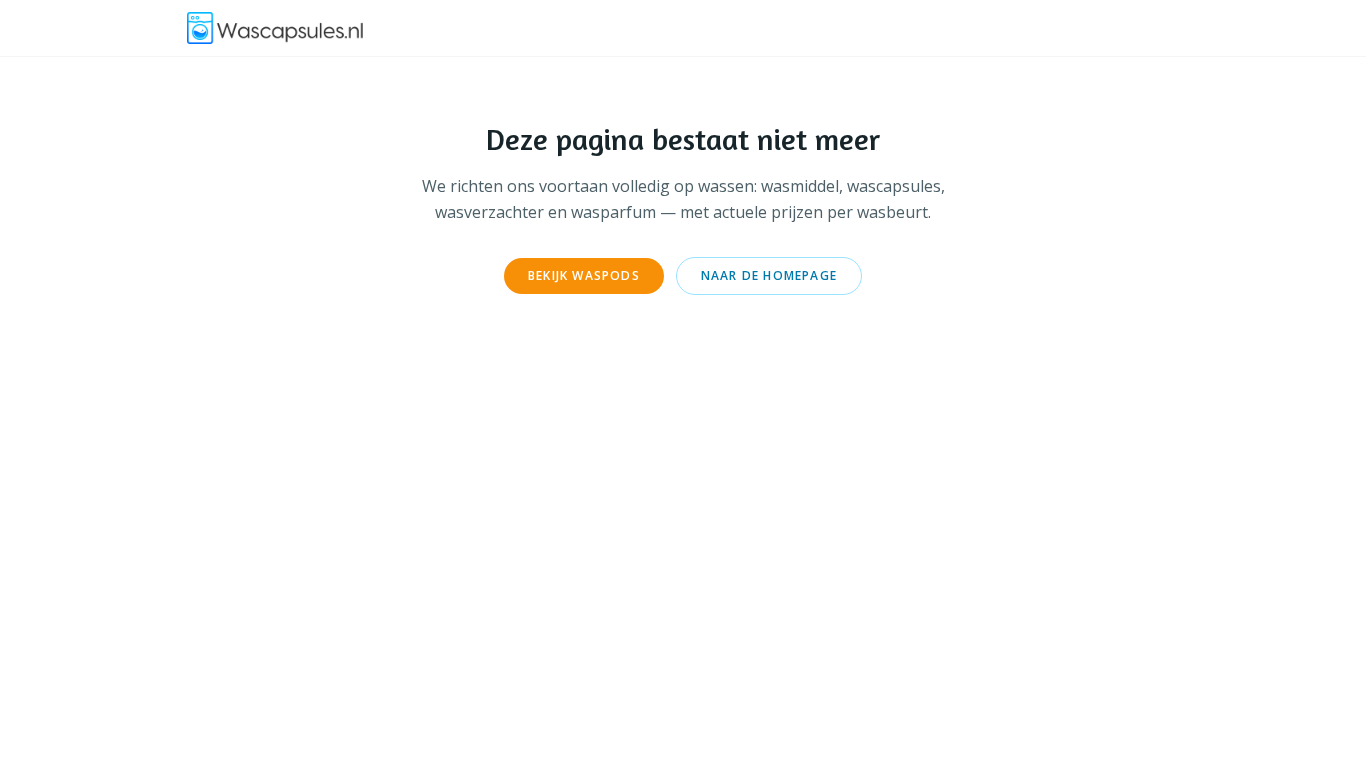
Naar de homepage (769, 275)
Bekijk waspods (584, 275)
